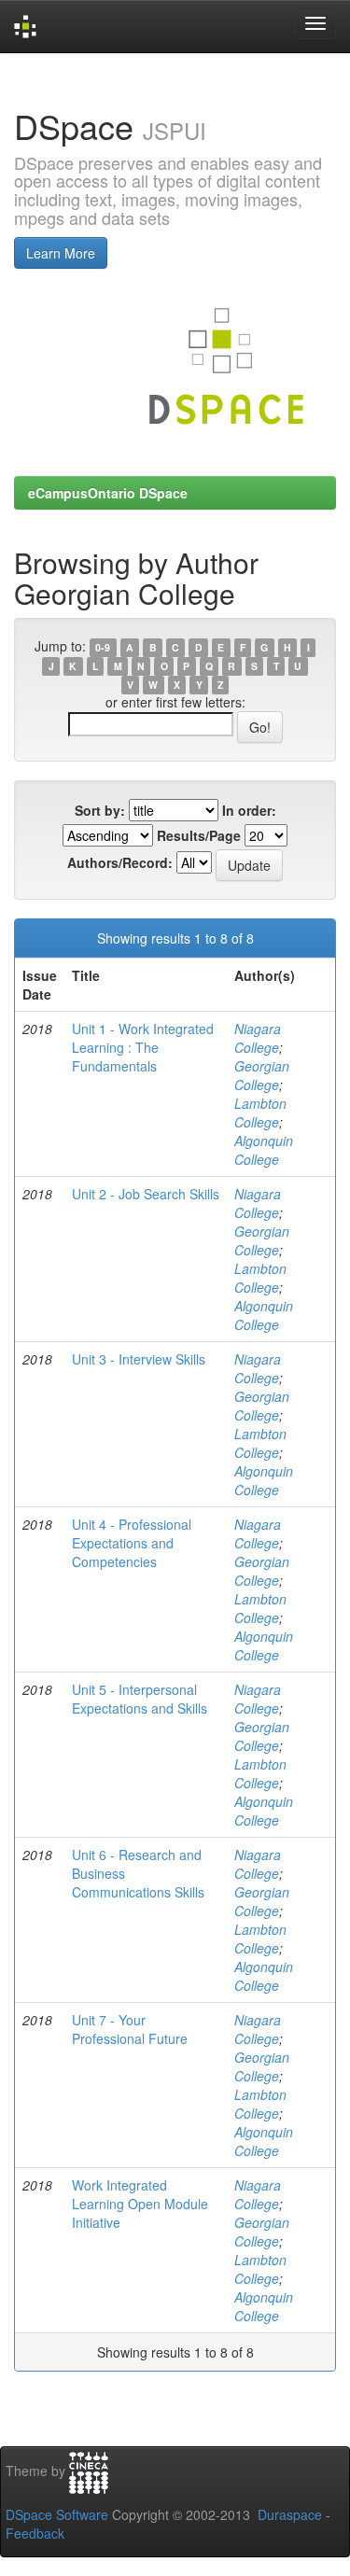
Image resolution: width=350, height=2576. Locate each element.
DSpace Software (57, 2514)
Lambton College (260, 1113)
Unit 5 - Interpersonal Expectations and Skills (140, 1699)
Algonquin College (264, 1150)
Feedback (35, 2533)
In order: (249, 810)
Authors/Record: (120, 862)
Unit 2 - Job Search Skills (146, 1194)
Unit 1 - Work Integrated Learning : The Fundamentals (143, 1047)
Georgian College (262, 1075)
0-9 (103, 647)
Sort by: (100, 810)
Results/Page (199, 835)
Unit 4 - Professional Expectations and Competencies (132, 1543)
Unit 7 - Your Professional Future (130, 2029)
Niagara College (258, 1038)
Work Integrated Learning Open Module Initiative (140, 2204)
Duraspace (290, 2514)
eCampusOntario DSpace (108, 493)
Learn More (61, 253)
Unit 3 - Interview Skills (139, 1359)
